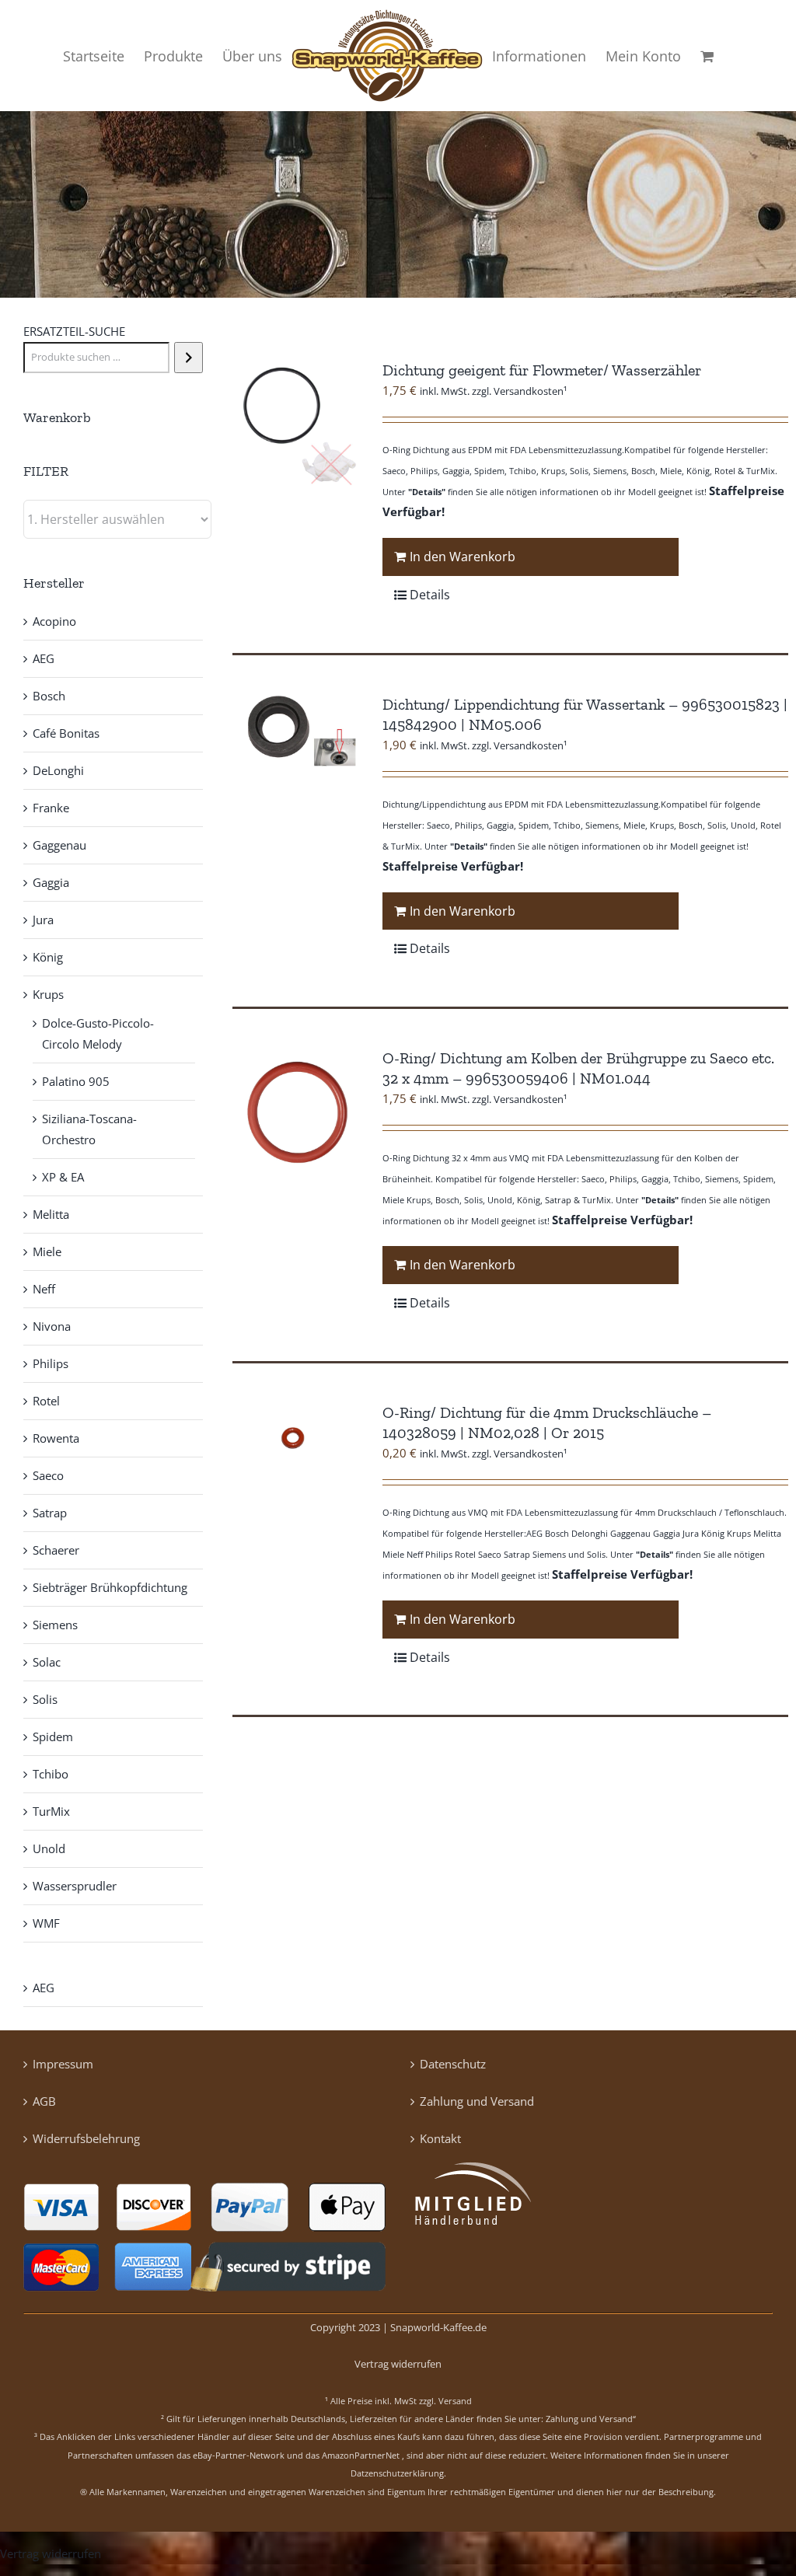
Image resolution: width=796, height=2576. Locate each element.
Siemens (55, 1625)
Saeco (48, 1475)
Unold (49, 1848)
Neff (44, 1289)
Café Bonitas (66, 733)
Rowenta (56, 1438)
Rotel (46, 1401)
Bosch (49, 696)
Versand (455, 2401)
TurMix (51, 1811)
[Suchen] (189, 358)
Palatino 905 (76, 1081)
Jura (43, 920)
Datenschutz (453, 2064)
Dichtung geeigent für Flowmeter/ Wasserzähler (542, 370)
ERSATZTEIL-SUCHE (74, 331)
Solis (45, 1699)
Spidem (53, 1737)
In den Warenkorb (463, 557)
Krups (48, 994)
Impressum (63, 2064)
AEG (44, 658)
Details (430, 595)
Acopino (54, 621)
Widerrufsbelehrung (86, 2138)
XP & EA (63, 1177)
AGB (44, 2101)
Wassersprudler (75, 1886)
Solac (47, 1662)
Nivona (52, 1326)
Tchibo (51, 1774)
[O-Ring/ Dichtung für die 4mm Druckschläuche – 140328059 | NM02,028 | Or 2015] (296, 1441)
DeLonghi (58, 770)
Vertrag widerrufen (398, 2364)
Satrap (50, 1513)
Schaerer (56, 1550)
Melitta (51, 1214)
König (48, 957)
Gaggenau (59, 845)
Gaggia (51, 882)
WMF (46, 1923)
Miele (47, 1251)
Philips (51, 1363)
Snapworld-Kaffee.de (438, 2327)
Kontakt (440, 2138)
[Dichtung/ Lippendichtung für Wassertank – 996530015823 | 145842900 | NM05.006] (296, 733)
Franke (51, 808)
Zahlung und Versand (477, 2101)
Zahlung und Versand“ (591, 2419)
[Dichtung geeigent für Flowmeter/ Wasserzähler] (296, 424)
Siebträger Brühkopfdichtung (110, 1587)
